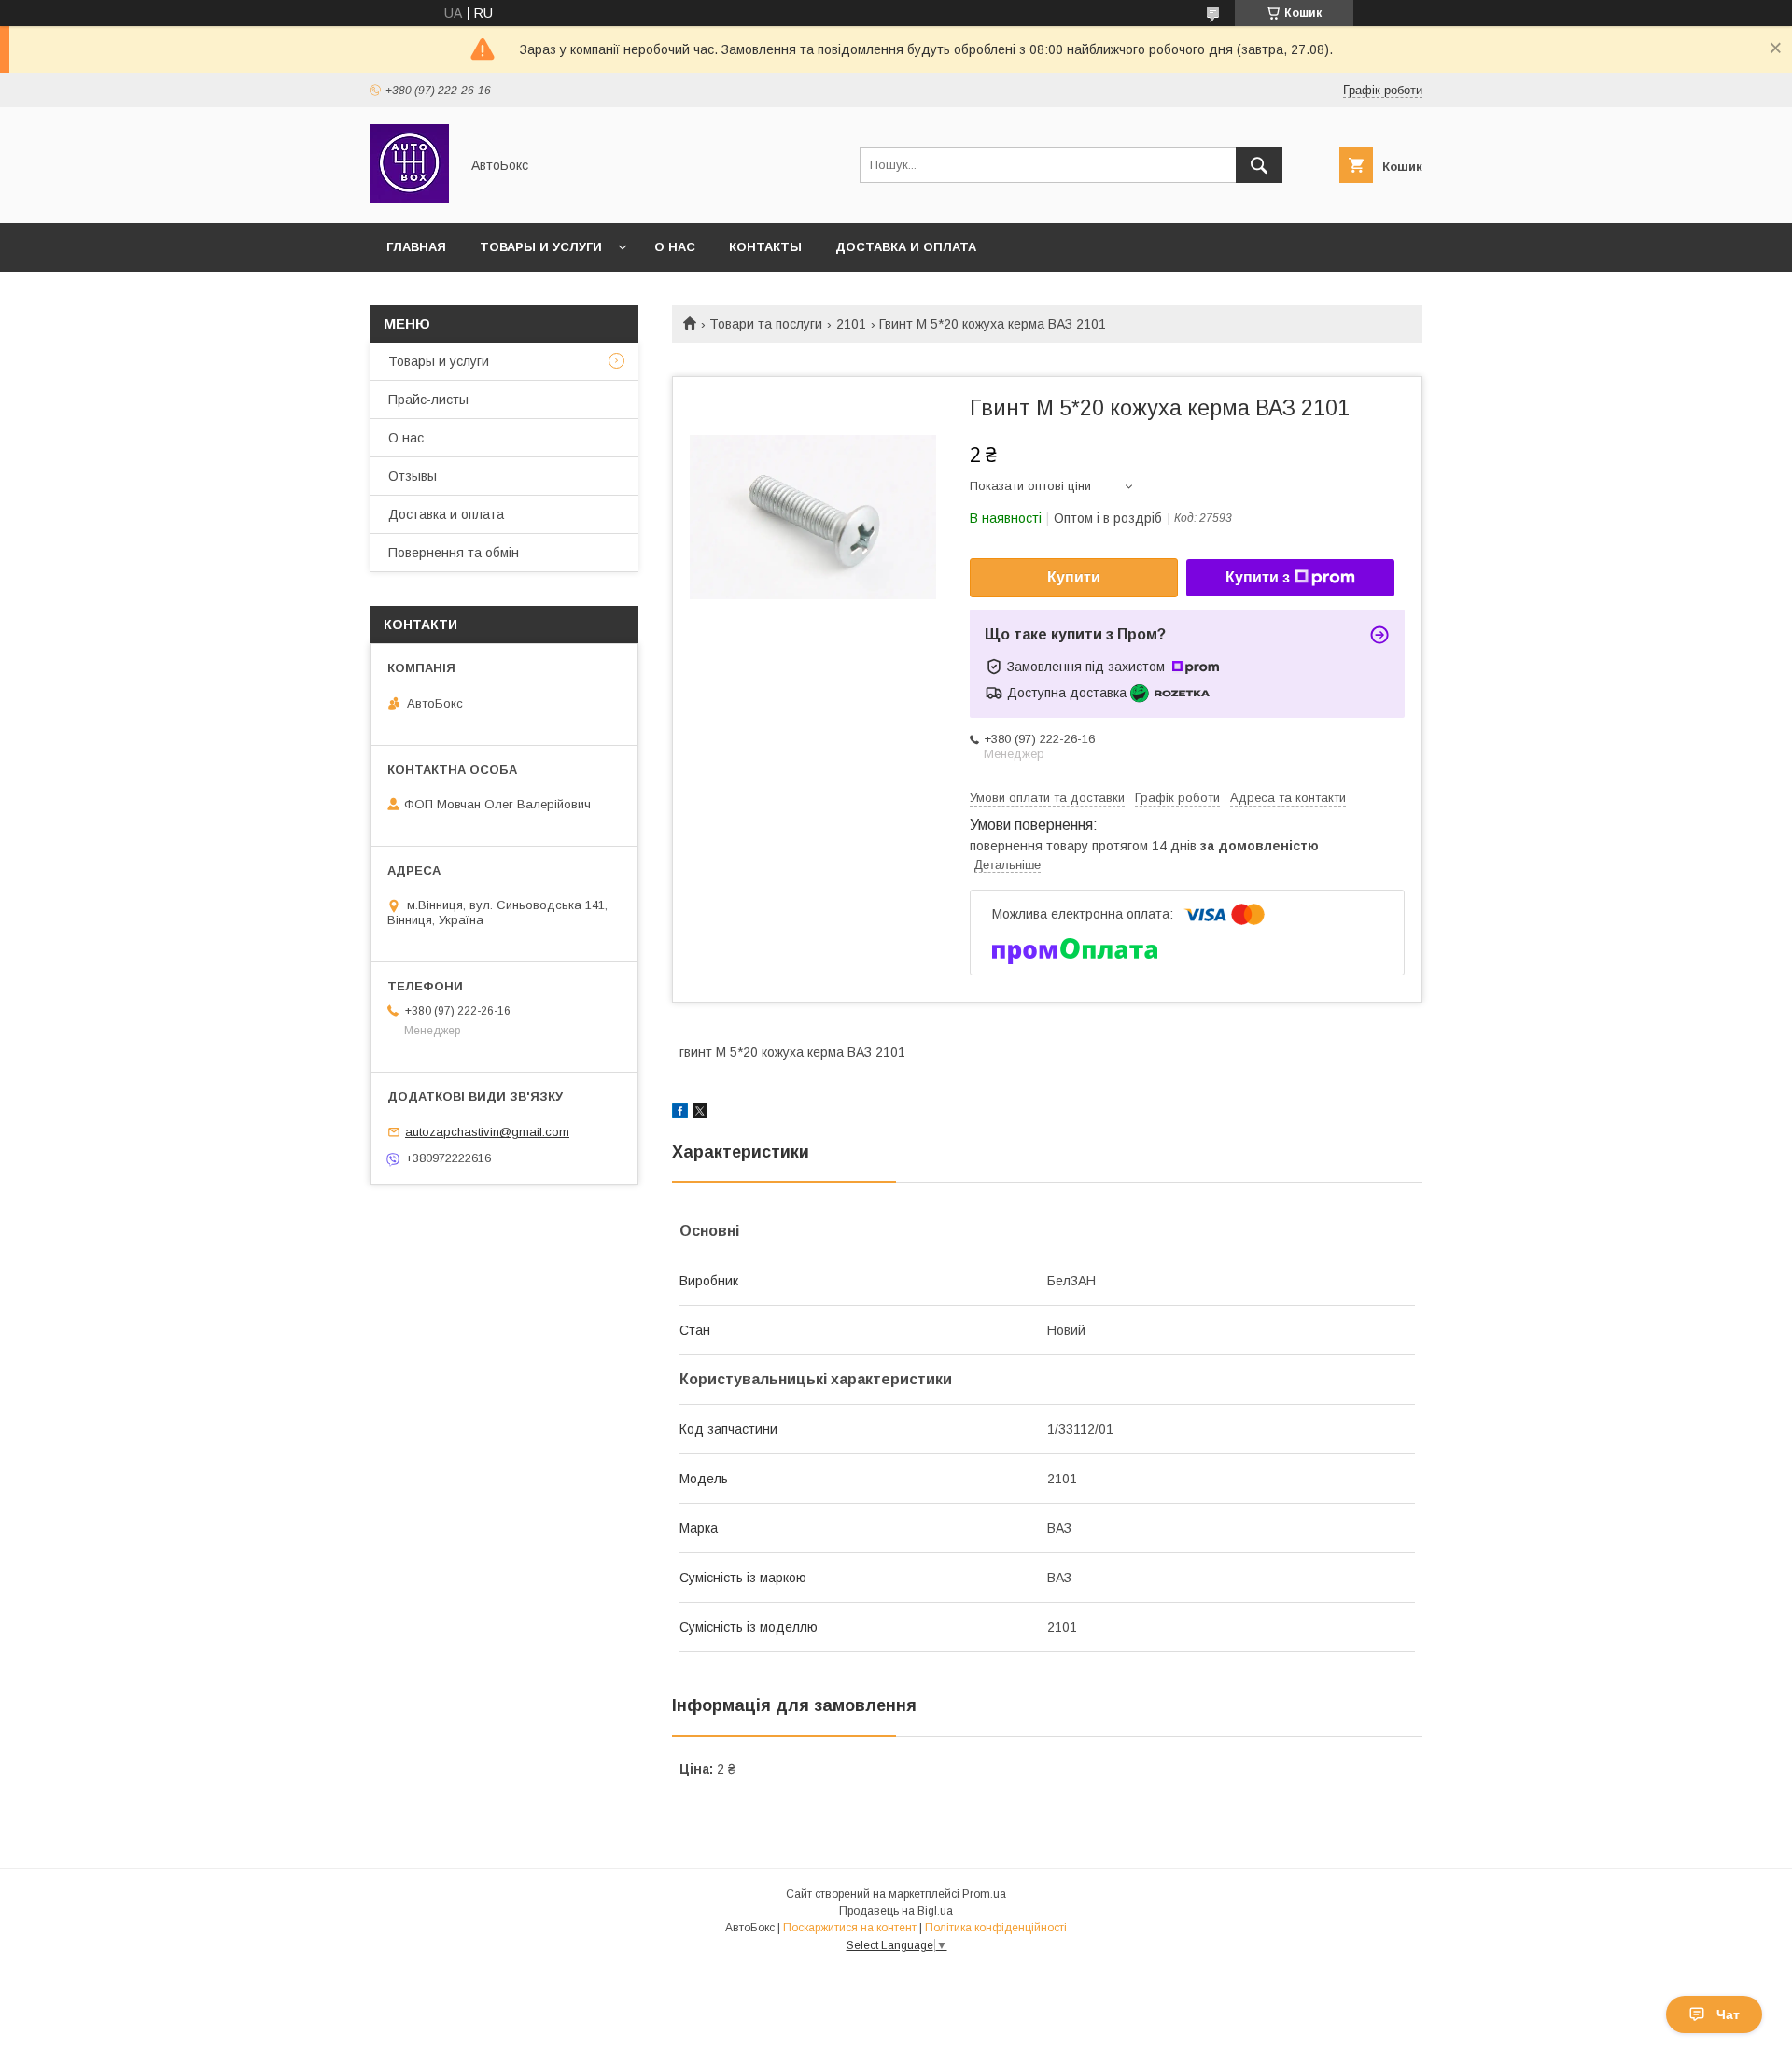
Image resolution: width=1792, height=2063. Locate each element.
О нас (675, 247)
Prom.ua (984, 1894)
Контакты (765, 247)
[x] (700, 1114)
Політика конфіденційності (996, 1928)
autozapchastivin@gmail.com (487, 1132)
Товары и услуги (541, 247)
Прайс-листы (428, 400)
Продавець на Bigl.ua (896, 1911)
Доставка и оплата (906, 247)
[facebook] (680, 1114)
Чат (1728, 2014)
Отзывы (413, 476)
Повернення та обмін (454, 553)
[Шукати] (1259, 165)
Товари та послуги (766, 324)
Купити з (1258, 577)
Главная (416, 247)
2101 (851, 324)
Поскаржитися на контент (850, 1928)
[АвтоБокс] (409, 199)
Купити (1074, 577)
